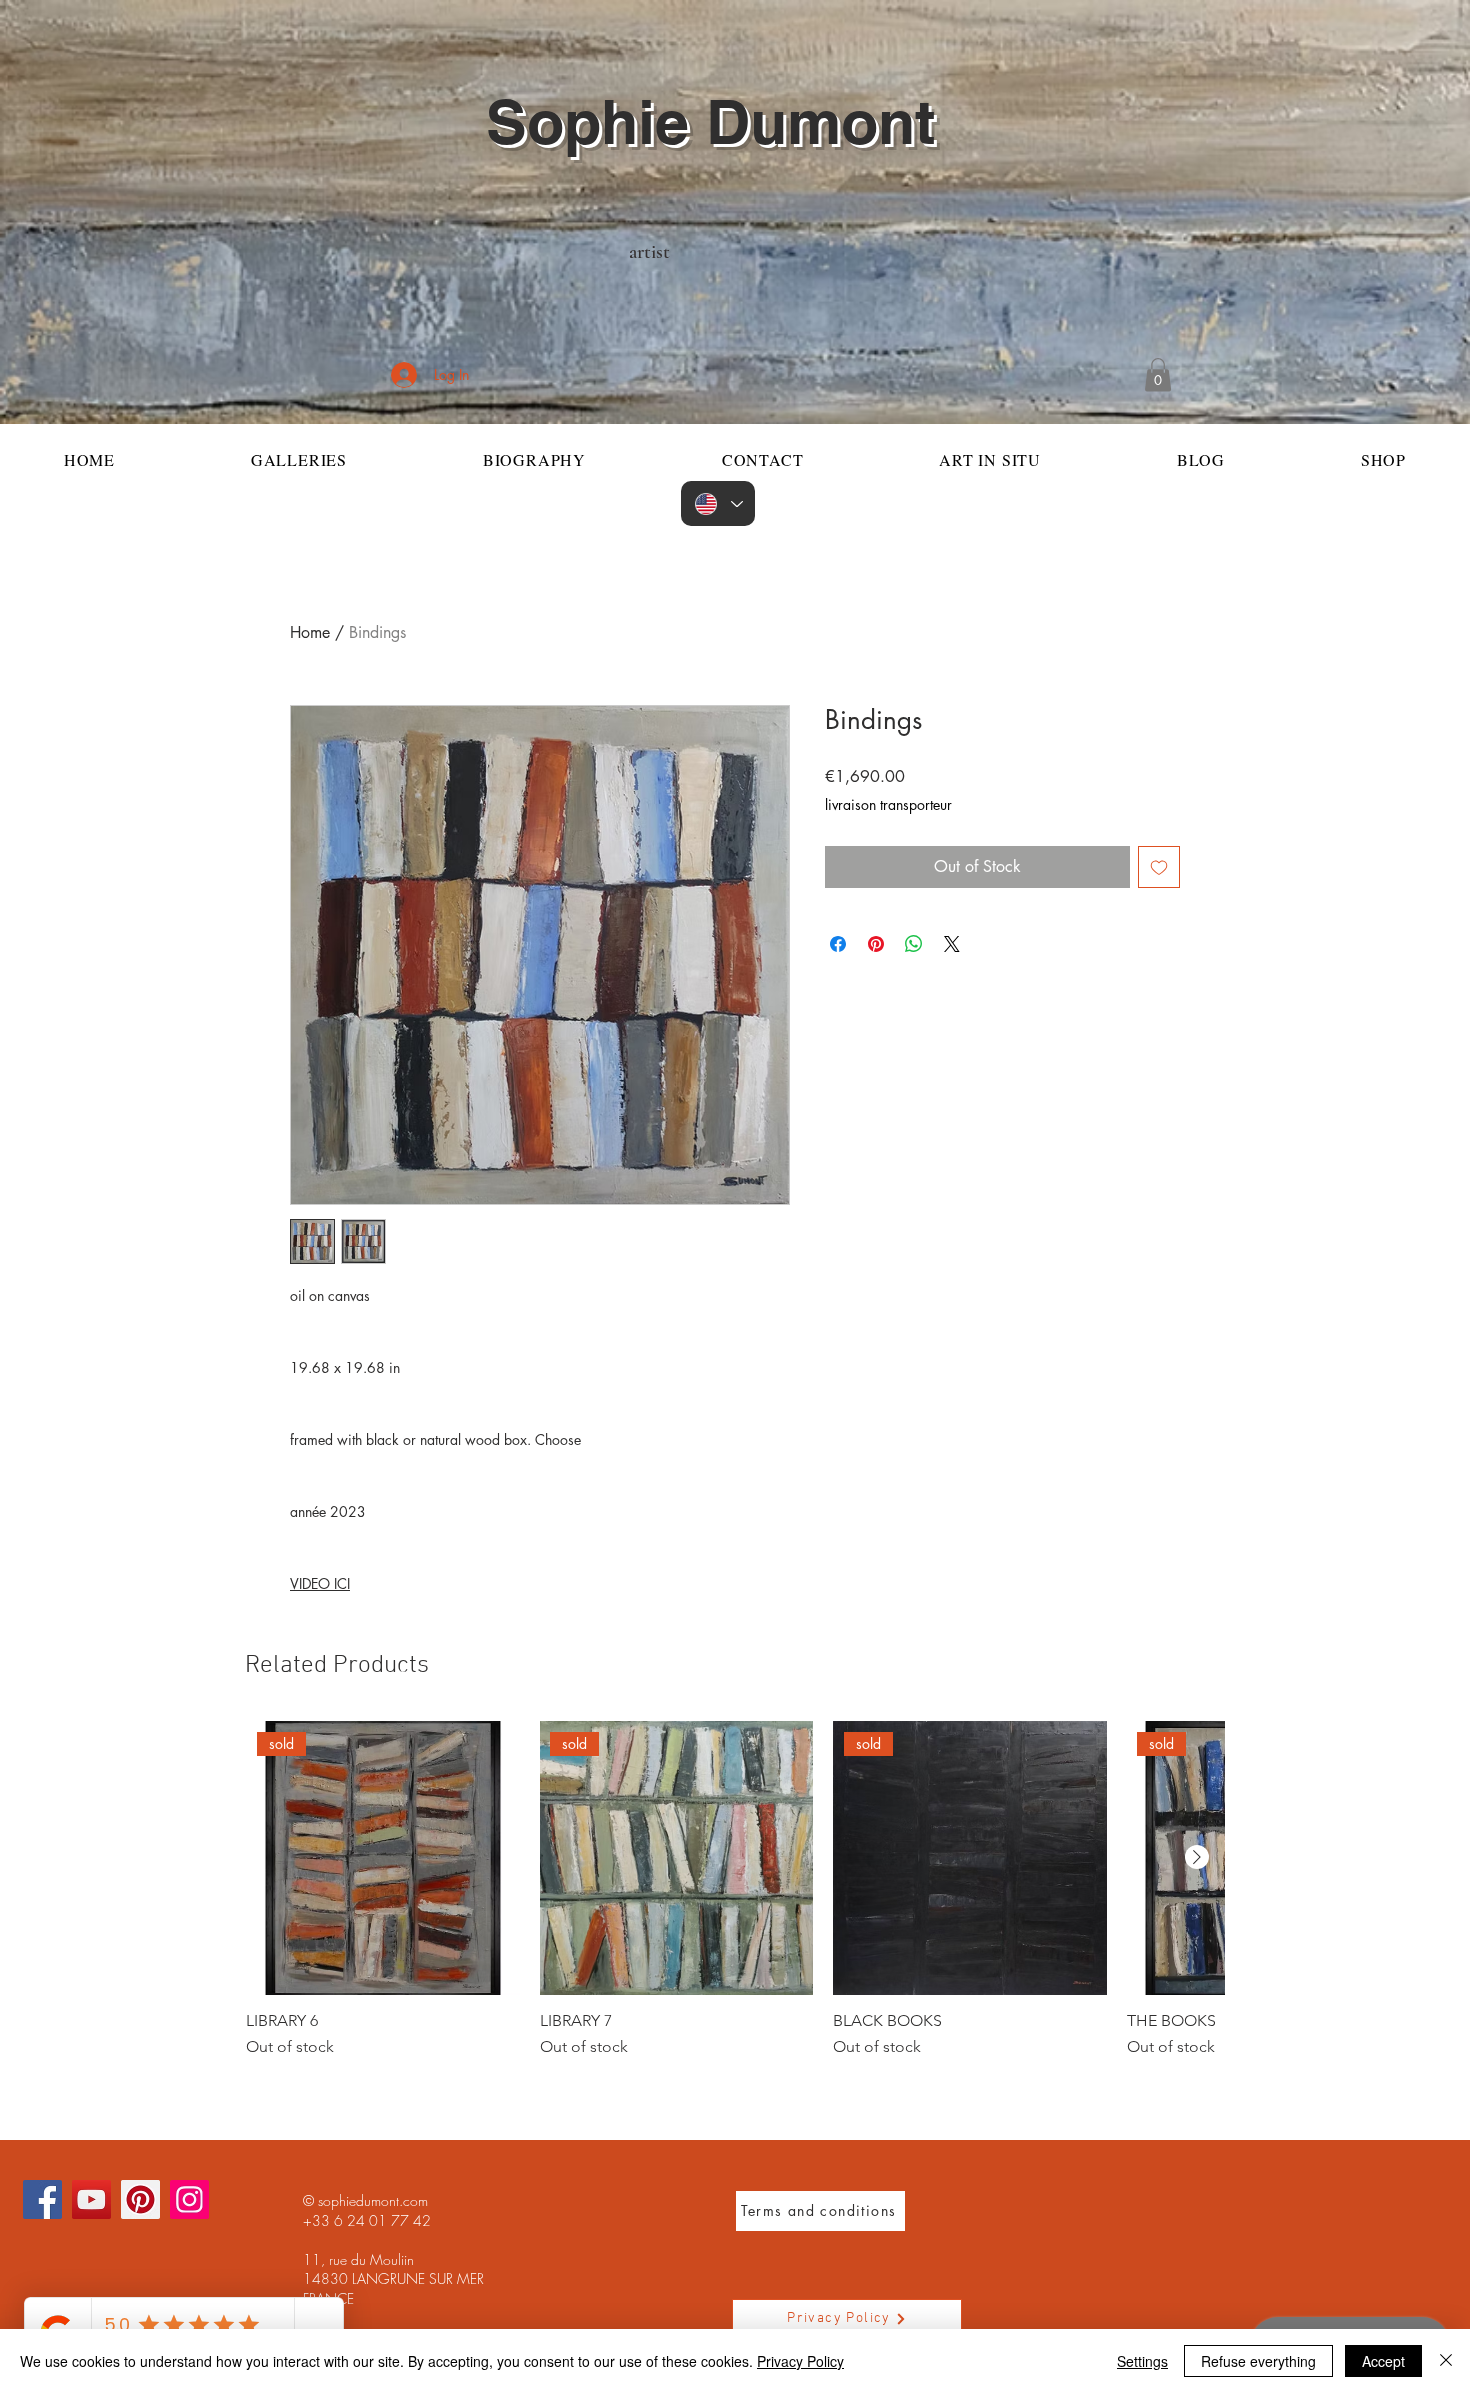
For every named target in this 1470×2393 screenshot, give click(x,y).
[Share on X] (952, 944)
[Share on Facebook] (838, 944)
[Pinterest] (140, 2199)
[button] (1158, 374)
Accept (1383, 2361)
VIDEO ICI (320, 1583)
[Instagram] (189, 2199)
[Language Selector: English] (718, 503)
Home (310, 632)
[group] (735, 1890)
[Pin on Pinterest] (876, 944)
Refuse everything (1258, 2361)
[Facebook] (42, 2199)
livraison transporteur (888, 804)
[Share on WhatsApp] (914, 944)
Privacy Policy (800, 2361)
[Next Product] (1197, 1857)
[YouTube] (91, 2199)
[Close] (1446, 2361)
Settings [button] (1142, 2361)
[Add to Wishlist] (1159, 867)
